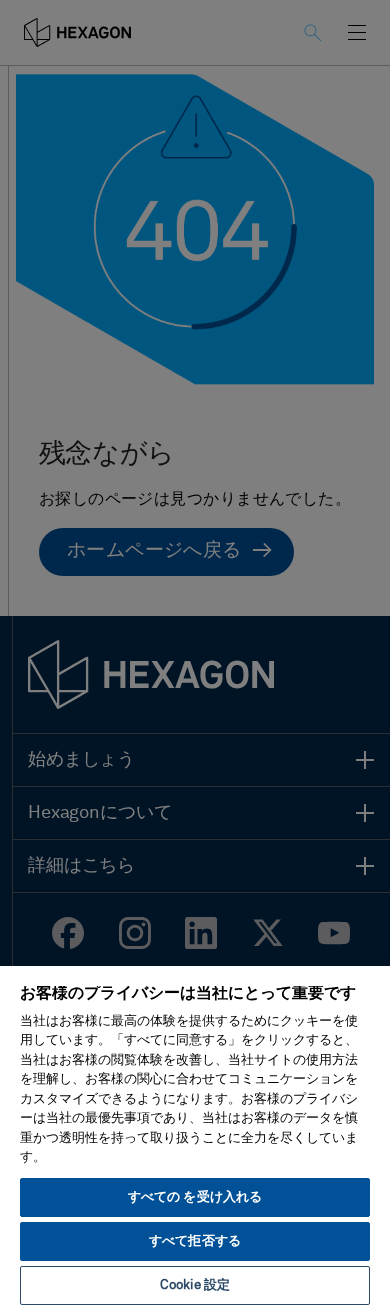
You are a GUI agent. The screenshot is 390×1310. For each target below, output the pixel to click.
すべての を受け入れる (195, 1197)
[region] (195, 1137)
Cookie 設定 (195, 1285)
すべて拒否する (195, 1241)
